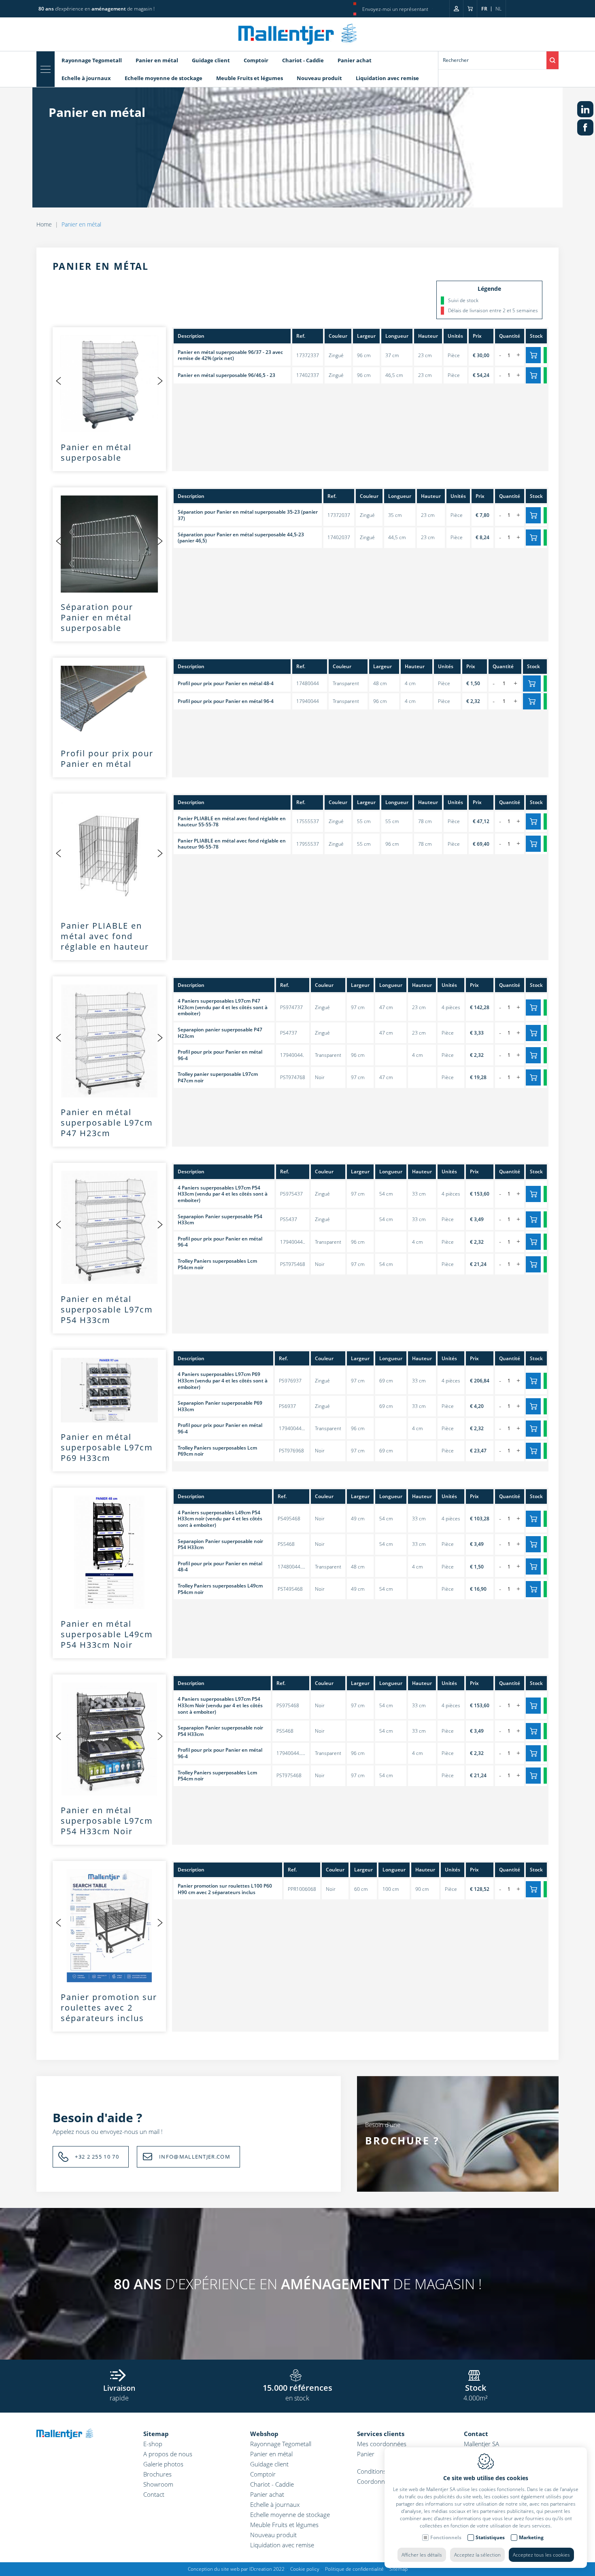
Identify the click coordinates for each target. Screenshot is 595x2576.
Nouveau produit (319, 78)
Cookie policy (305, 2569)
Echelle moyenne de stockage (164, 78)
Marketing (531, 2537)
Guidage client (211, 60)
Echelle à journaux (86, 78)
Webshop (264, 2434)
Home (44, 224)
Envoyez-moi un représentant (395, 9)
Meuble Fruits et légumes (250, 78)
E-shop (153, 2444)
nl (498, 9)
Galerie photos (163, 2464)
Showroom (158, 2484)
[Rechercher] (552, 60)
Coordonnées (376, 2481)
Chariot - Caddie (303, 60)
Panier (366, 2454)
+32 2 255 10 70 (97, 2157)
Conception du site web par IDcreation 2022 (236, 2569)
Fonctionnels (446, 2537)
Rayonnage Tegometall (92, 60)
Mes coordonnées (382, 2444)
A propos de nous (168, 2454)
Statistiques (490, 2537)
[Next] (160, 381)
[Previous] (59, 381)
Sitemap (156, 2434)
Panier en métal (157, 60)
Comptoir (256, 60)
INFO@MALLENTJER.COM (195, 2157)
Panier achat (355, 60)
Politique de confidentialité (354, 2569)
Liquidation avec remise (387, 78)
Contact (154, 2494)
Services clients (381, 2434)
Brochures (157, 2474)
